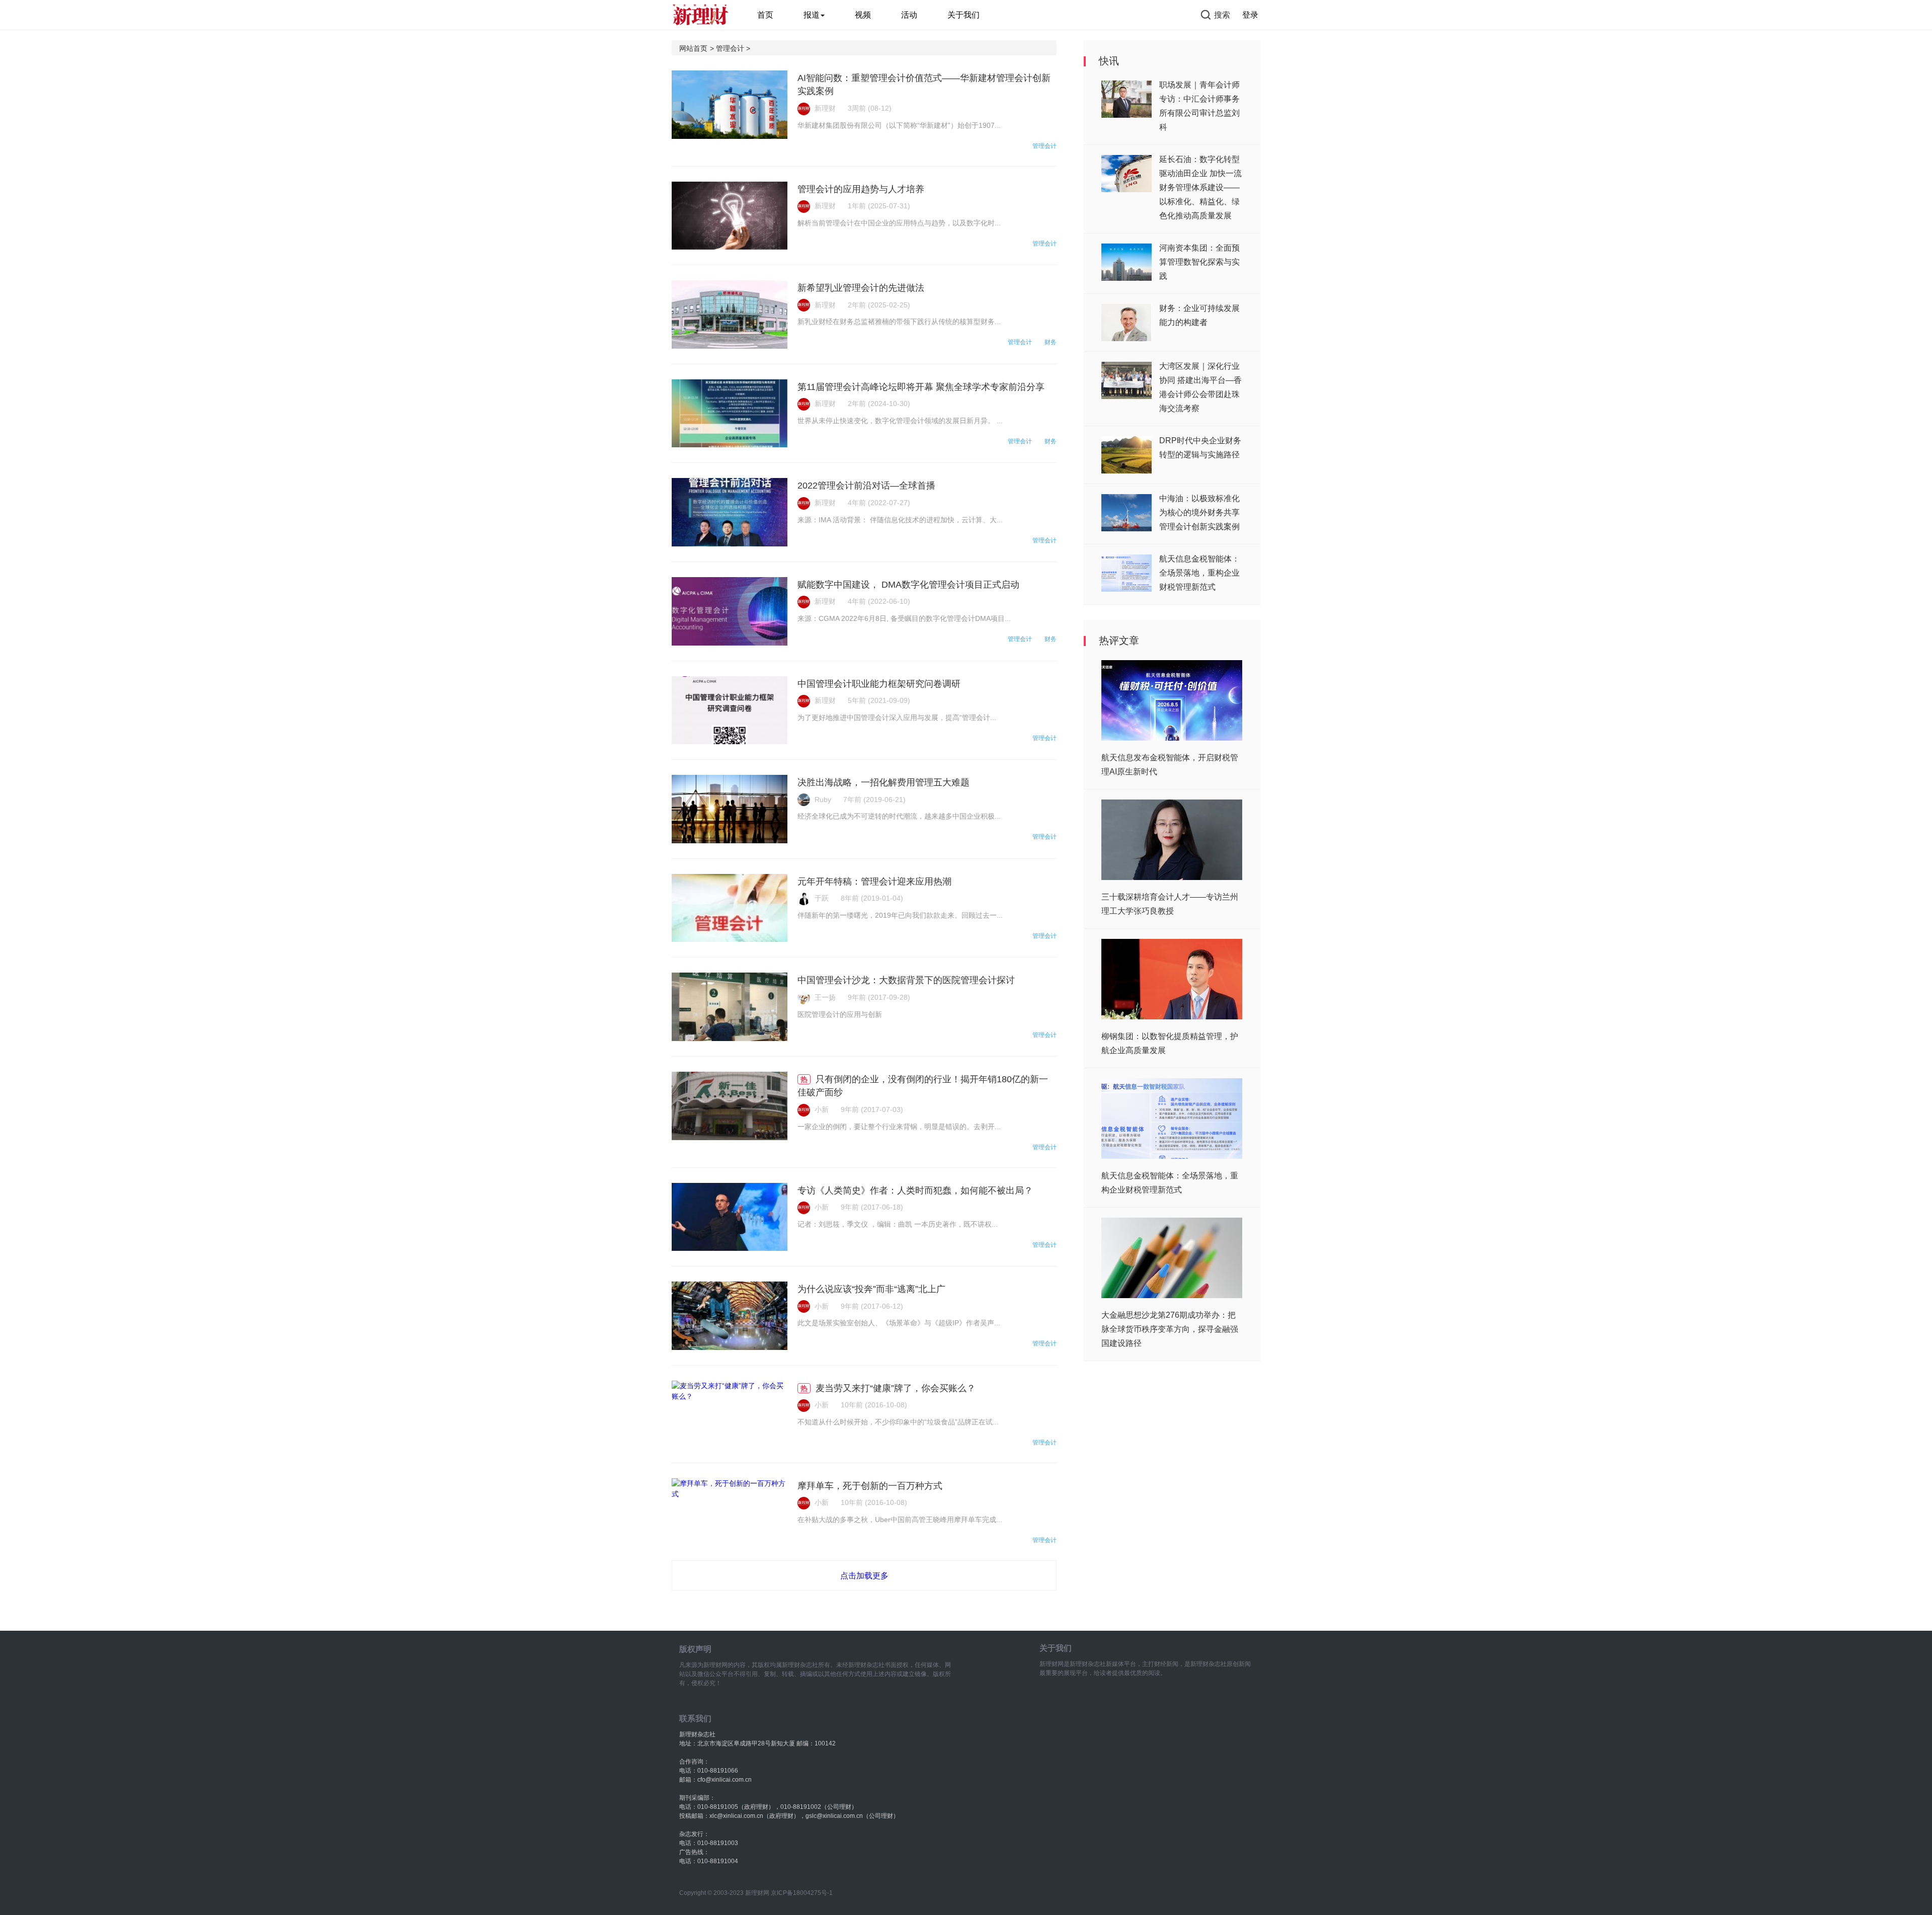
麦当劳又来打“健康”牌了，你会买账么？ (896, 1388)
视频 (863, 15)
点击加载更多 (864, 1576)
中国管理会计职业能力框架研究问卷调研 (879, 684)
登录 (1250, 15)
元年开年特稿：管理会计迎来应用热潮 (874, 882)
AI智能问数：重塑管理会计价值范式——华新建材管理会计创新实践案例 (924, 85)
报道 (812, 15)
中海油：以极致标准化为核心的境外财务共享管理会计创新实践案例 (1199, 512)
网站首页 (693, 48)
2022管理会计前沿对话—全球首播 (866, 486)
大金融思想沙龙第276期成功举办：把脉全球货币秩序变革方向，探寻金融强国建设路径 (1170, 1329)
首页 (765, 15)
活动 (909, 15)
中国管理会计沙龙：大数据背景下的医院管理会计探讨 (906, 980)
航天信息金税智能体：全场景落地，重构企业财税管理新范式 (1199, 573)
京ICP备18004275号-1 (802, 1893)
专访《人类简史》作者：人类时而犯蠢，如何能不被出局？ (915, 1190)
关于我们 (963, 15)
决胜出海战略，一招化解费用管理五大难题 (883, 782)
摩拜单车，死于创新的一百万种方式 (870, 1486)
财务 (1051, 342)
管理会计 (730, 48)
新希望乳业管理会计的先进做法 (861, 288)
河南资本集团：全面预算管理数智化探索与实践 (1199, 262)
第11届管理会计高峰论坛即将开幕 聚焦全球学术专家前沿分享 (921, 387)
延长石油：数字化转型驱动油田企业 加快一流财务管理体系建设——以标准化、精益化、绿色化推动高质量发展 (1200, 187)
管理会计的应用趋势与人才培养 (861, 189)
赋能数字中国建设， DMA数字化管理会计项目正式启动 (908, 585)
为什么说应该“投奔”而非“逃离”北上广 (871, 1289)
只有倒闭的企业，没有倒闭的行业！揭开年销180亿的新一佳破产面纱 (923, 1086)
